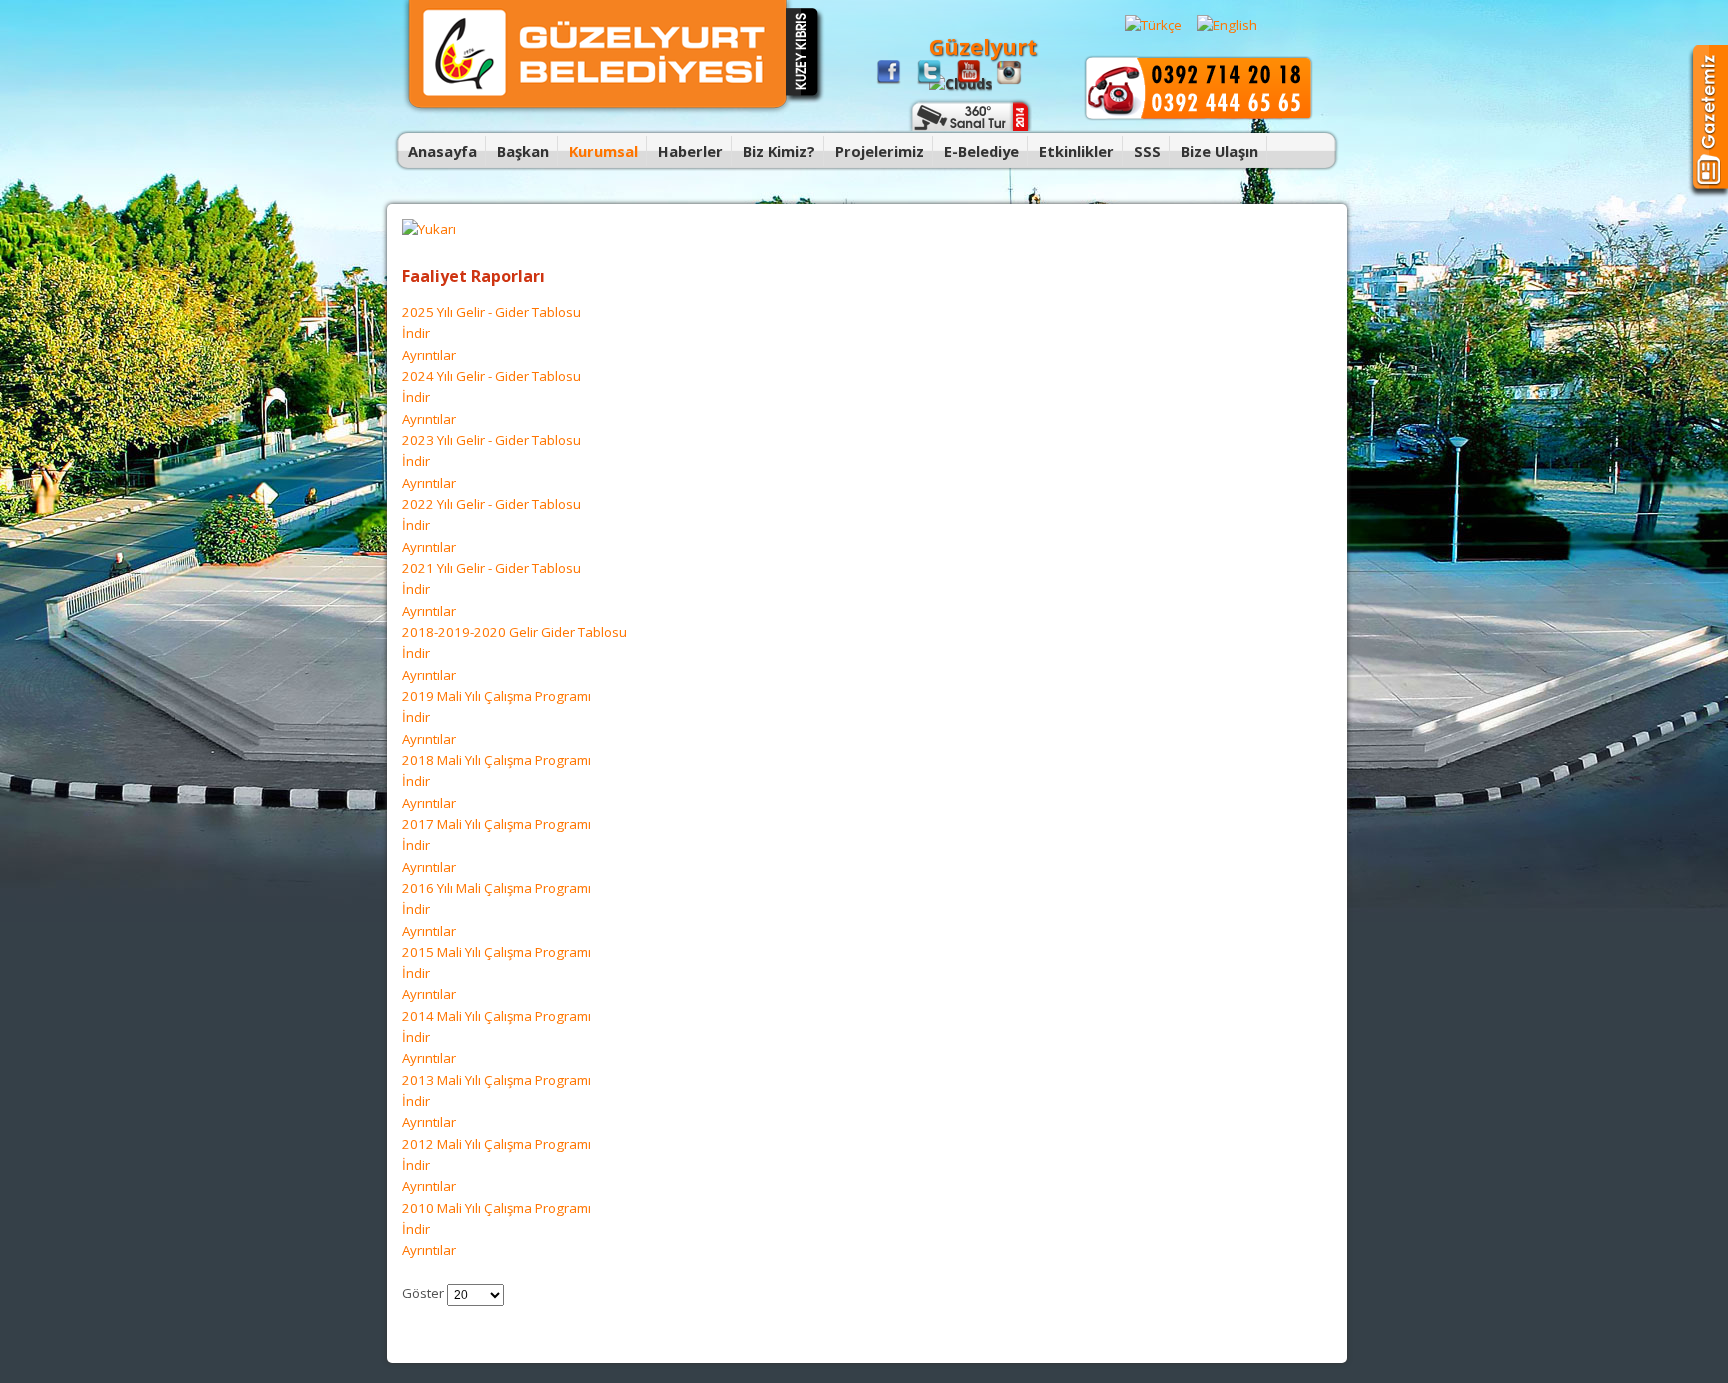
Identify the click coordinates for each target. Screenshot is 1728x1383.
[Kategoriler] (429, 229)
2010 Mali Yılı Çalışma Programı (496, 1208)
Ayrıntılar (429, 355)
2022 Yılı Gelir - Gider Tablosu (491, 504)
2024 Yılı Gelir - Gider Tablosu (491, 376)
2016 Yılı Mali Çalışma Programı (496, 888)
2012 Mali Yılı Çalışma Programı (496, 1144)
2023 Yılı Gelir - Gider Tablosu (491, 440)
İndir (416, 333)
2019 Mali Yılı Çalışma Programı (496, 696)
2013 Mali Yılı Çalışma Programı (496, 1080)
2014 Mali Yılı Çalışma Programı (496, 1016)
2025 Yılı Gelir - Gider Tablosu (491, 312)
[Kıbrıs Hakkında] (805, 100)
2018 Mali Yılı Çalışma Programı (496, 760)
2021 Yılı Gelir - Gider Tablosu (491, 568)
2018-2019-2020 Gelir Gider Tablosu (514, 632)
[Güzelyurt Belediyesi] (597, 110)
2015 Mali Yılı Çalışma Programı (496, 952)
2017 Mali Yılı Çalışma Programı (496, 824)
